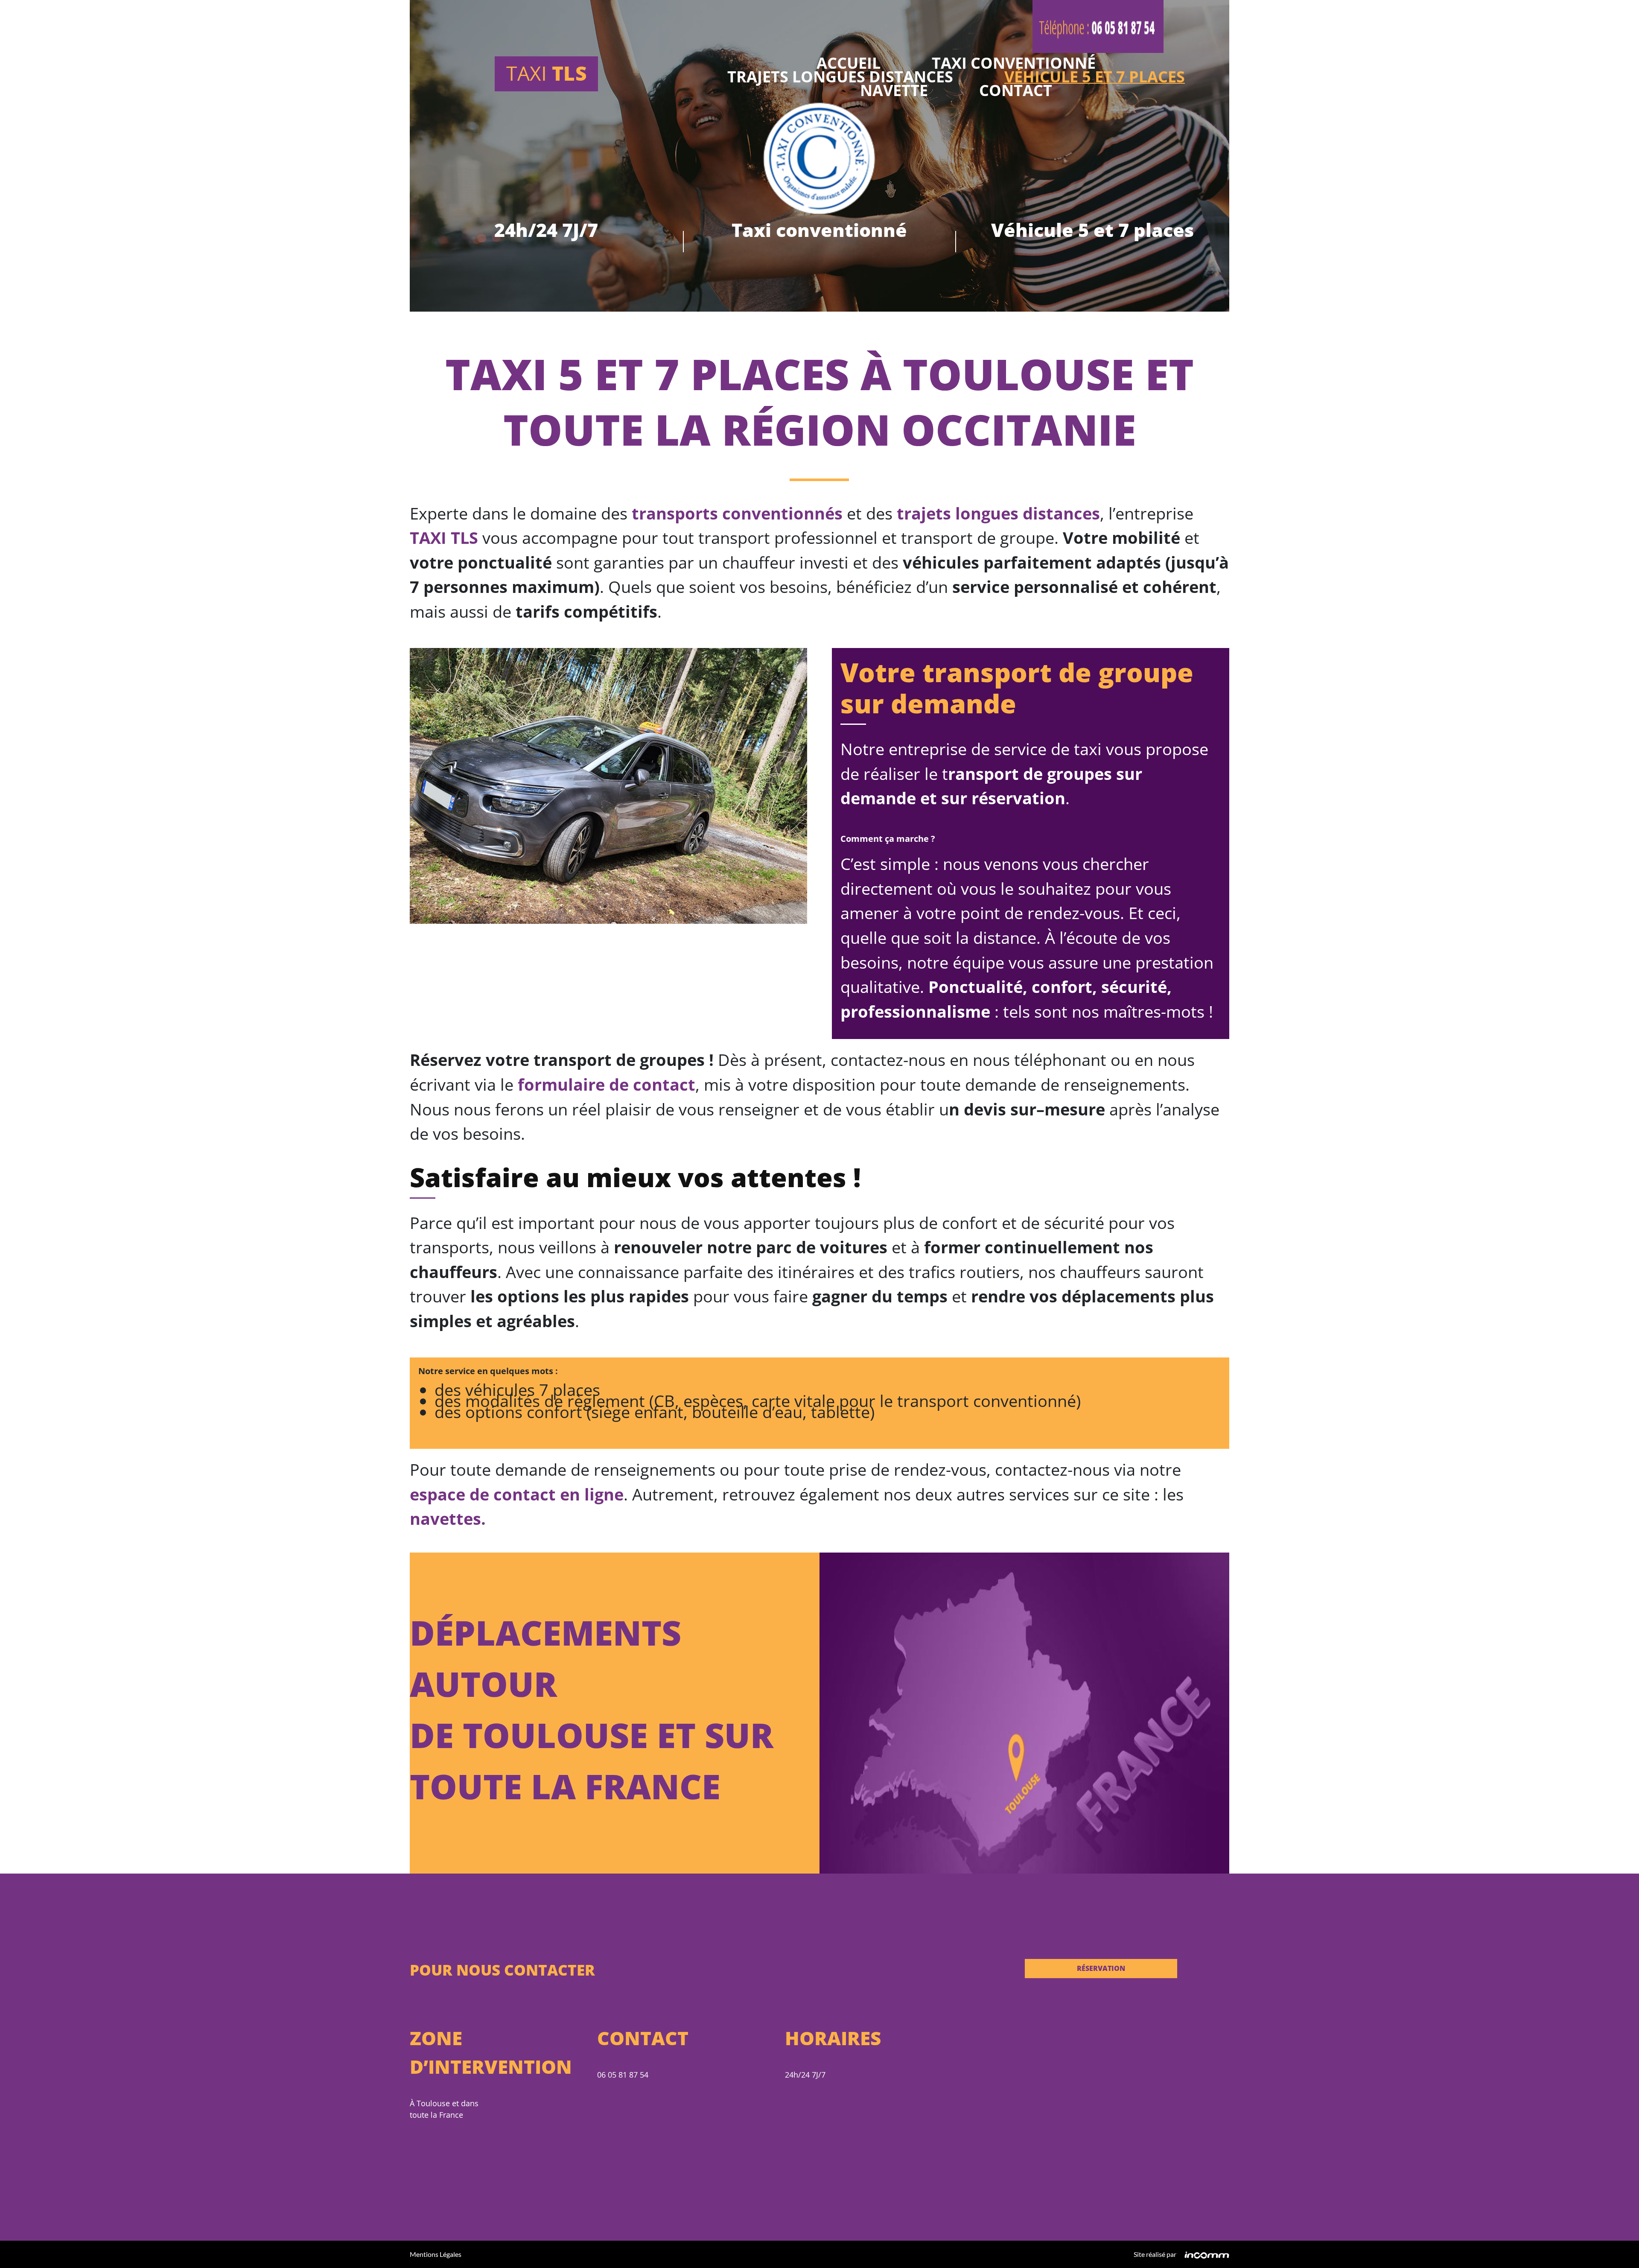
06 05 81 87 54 (623, 2075)
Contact (1016, 92)
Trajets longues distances (840, 79)
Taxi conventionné (1014, 65)
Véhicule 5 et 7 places (1095, 79)
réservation (1101, 1968)
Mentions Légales (436, 2254)
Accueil (849, 65)
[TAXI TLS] (608, 785)
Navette (894, 92)
